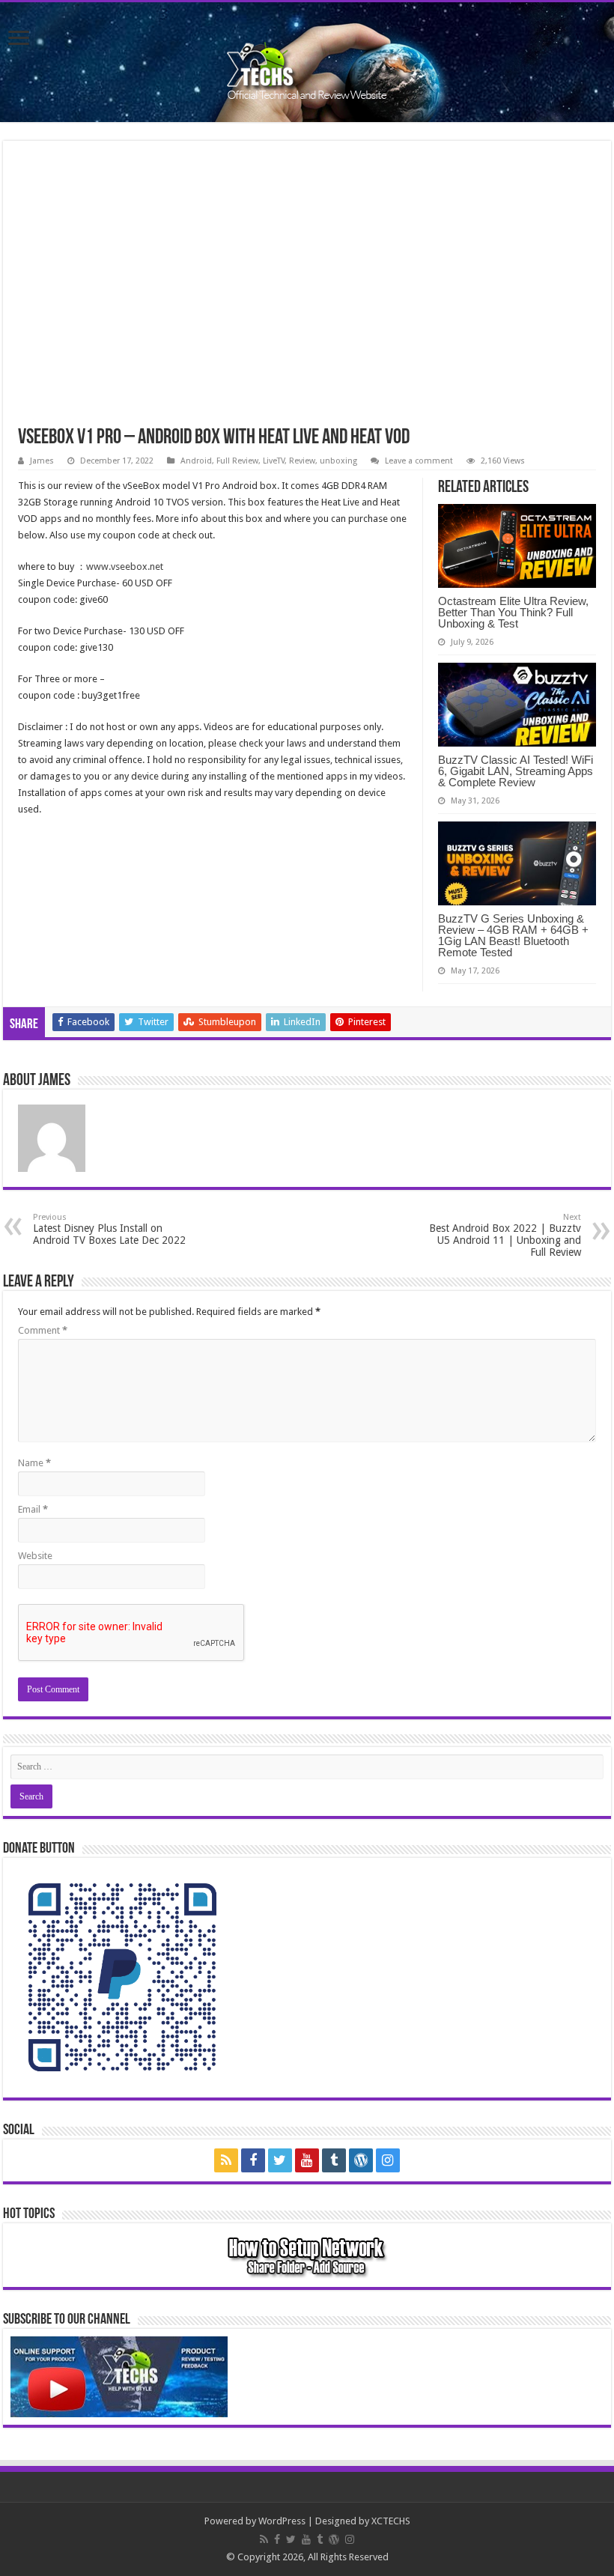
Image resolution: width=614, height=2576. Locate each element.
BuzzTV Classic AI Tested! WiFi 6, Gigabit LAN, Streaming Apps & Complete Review (516, 771)
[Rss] (226, 2160)
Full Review (237, 461)
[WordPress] (361, 2160)
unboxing (338, 461)
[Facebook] (253, 2160)
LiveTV (274, 461)
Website (35, 1556)
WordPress (282, 2521)
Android (196, 461)
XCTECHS (391, 2521)
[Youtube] (307, 2160)
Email (33, 1509)
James (42, 461)
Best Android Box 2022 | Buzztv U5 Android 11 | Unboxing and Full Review (505, 1235)
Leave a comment (419, 461)
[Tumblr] (334, 2160)
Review (302, 461)
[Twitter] (280, 2160)
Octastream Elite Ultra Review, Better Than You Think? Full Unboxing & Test (513, 612)
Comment (43, 1330)
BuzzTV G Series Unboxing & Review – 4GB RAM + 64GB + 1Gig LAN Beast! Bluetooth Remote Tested (513, 935)
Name (34, 1463)
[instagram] (388, 2160)
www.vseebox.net (125, 566)
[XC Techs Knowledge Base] (307, 59)
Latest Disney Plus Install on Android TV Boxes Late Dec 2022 (109, 1229)
